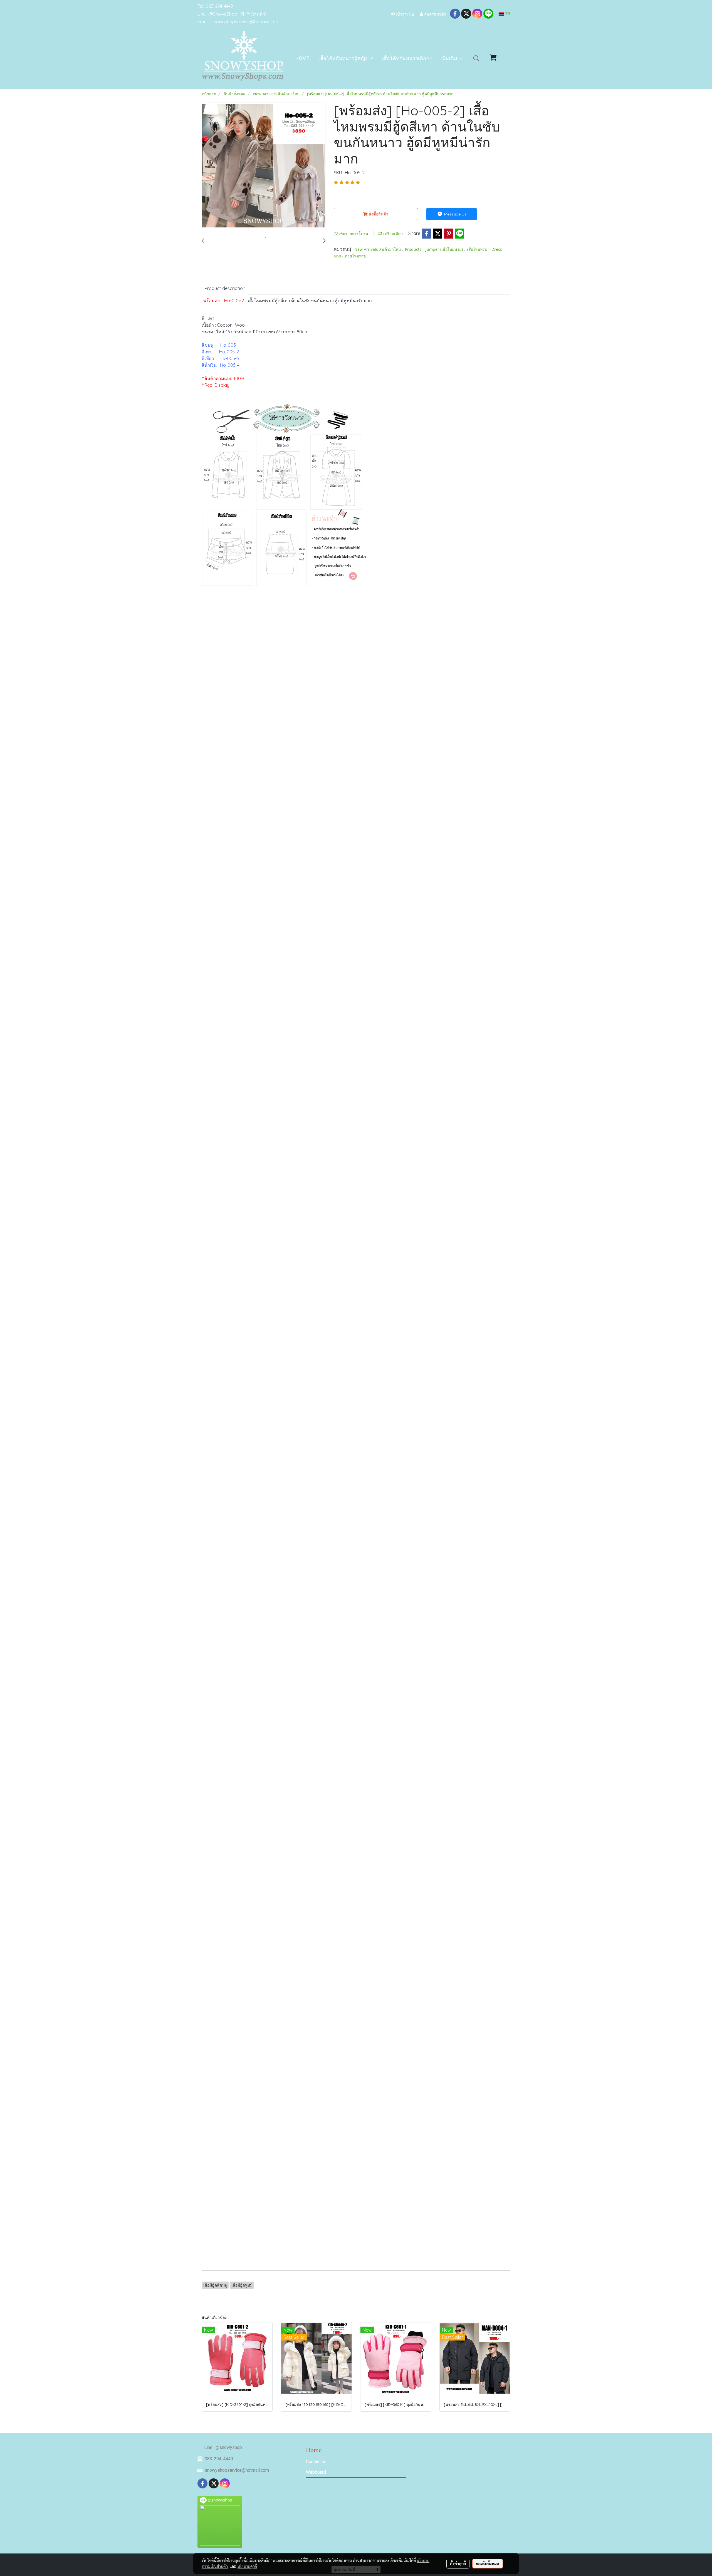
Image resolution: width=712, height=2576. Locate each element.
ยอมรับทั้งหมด (488, 2563)
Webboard (316, 2472)
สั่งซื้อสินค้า (378, 214)
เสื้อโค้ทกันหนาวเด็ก (405, 58)
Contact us (316, 2462)
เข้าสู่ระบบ (404, 14)
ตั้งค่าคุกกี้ (458, 2563)
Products (414, 249)
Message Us (455, 214)
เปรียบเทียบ (392, 233)
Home (302, 58)
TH (507, 14)
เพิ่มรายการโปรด (353, 233)
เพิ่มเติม (449, 58)
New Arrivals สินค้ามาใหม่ (378, 249)
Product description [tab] (225, 288)
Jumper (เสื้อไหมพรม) (445, 249)
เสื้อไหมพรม (478, 249)
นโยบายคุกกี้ (247, 2566)
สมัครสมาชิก (435, 14)
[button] (476, 58)
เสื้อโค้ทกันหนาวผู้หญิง (343, 58)
